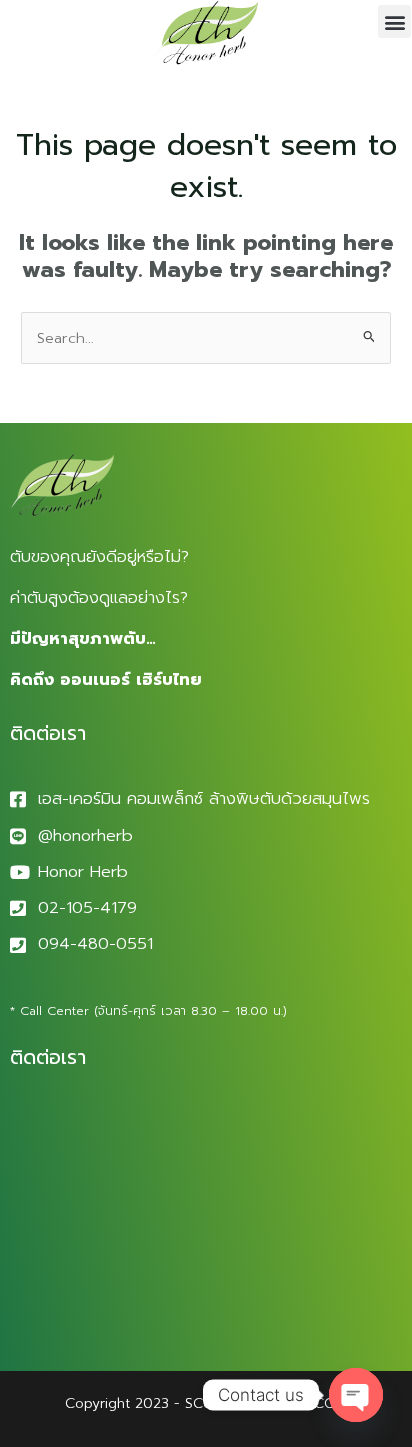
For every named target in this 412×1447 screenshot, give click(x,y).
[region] (206, 1276)
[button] (394, 21)
